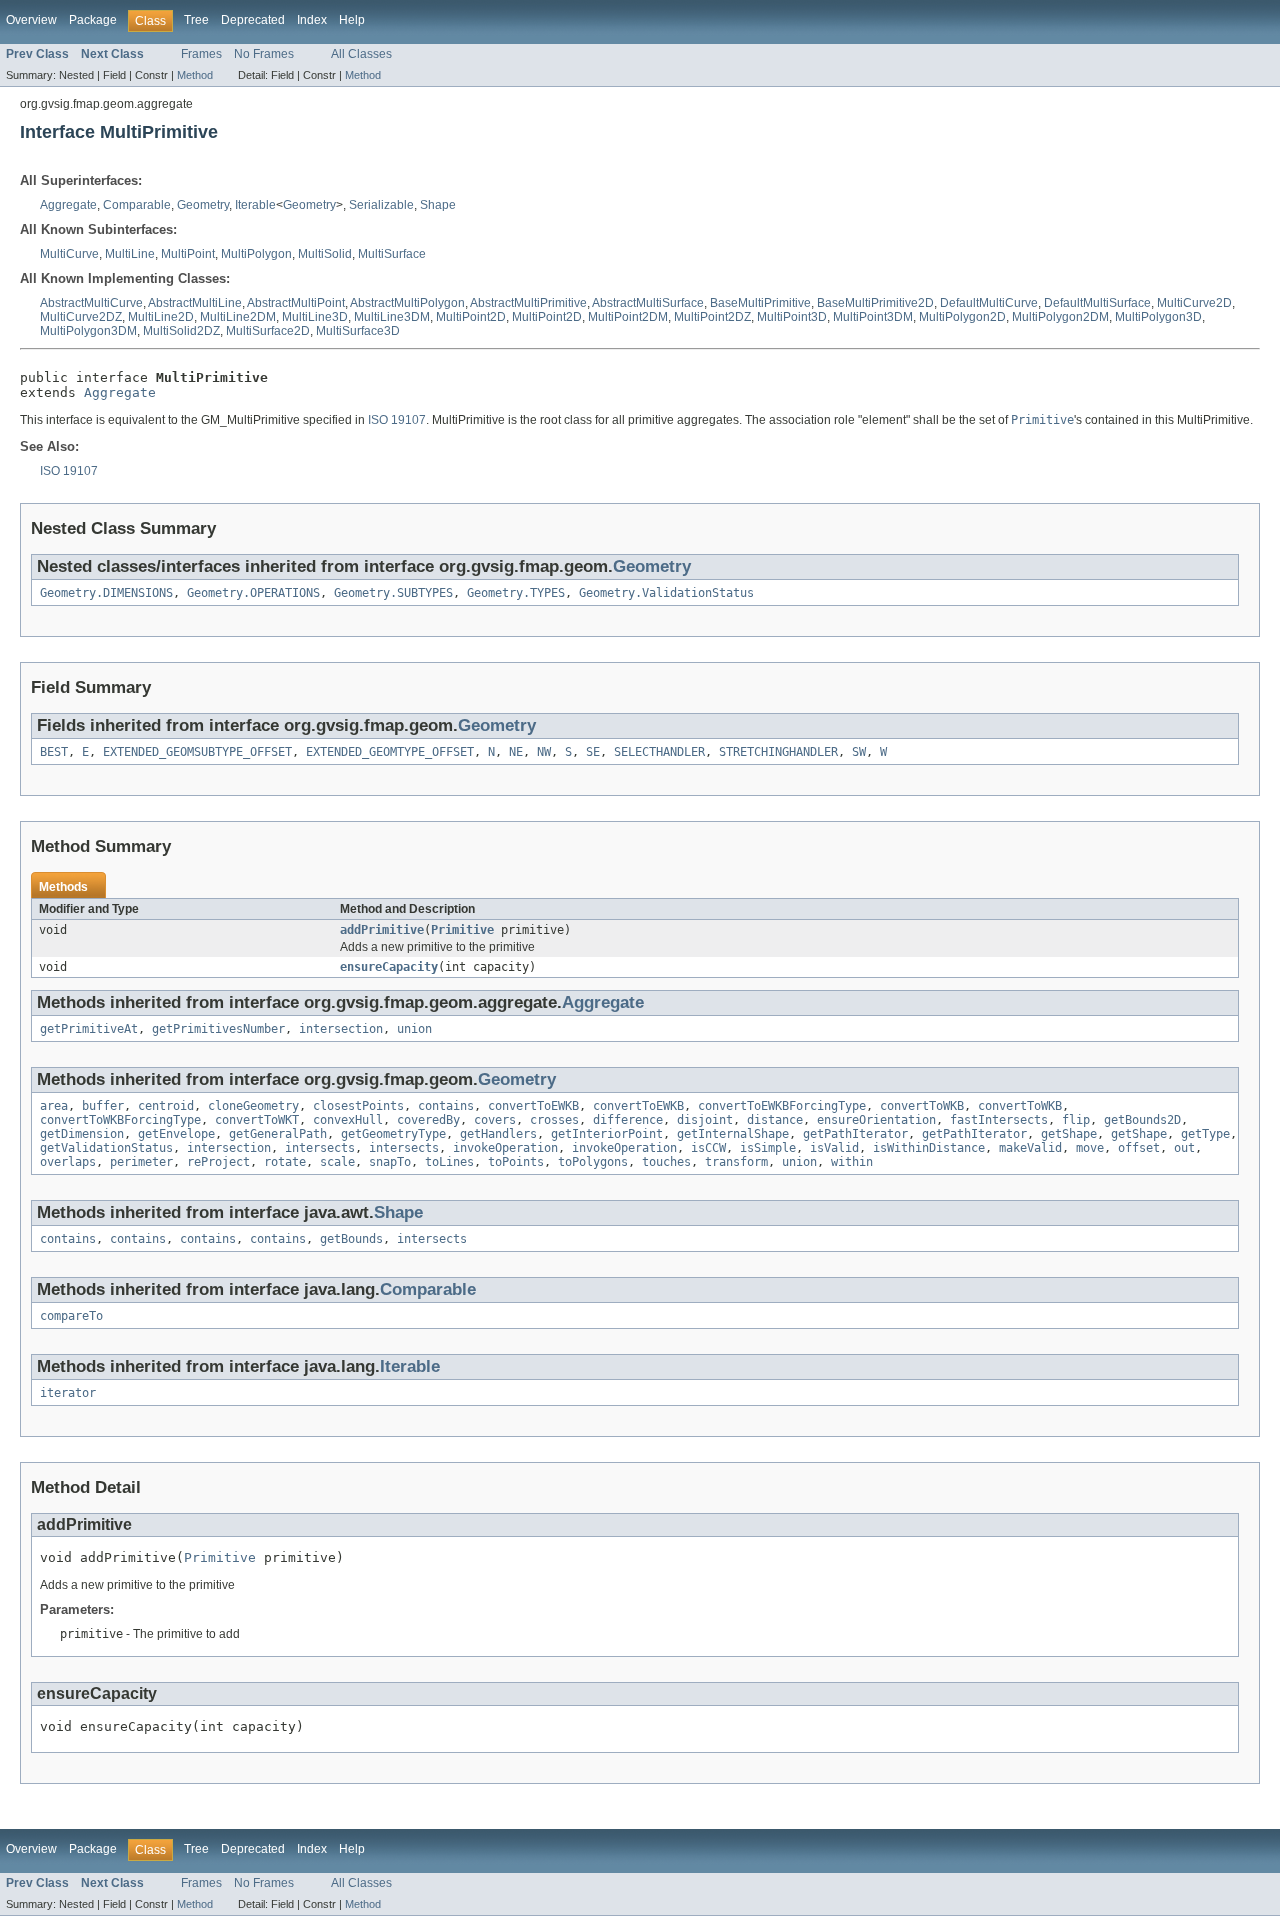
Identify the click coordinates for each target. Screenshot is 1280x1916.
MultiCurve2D (1194, 303)
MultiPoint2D (471, 317)
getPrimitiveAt (89, 1029)
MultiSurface (392, 254)
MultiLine (130, 254)
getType (1205, 1134)
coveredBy (428, 1120)
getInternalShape (733, 1134)
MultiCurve (69, 254)
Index (312, 20)
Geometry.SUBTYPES (393, 593)
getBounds (351, 1239)
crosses (554, 1120)
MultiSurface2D (268, 331)
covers (495, 1120)
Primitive (462, 930)
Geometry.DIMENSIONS (106, 593)
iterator (68, 1393)
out (1184, 1148)
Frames (201, 54)
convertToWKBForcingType (120, 1120)
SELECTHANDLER (659, 752)
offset (1139, 1148)
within (852, 1162)
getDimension (82, 1134)
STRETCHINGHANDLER (778, 752)
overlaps (68, 1162)
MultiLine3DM (392, 317)
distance (775, 1120)
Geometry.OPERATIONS (253, 593)
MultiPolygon (256, 254)
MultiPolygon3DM (88, 331)
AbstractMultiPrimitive (528, 303)
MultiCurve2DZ (81, 317)
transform (736, 1162)
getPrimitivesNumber (218, 1029)
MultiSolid (325, 254)
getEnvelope (176, 1134)
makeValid (1030, 1148)
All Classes (361, 54)
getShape (1069, 1134)
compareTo (71, 1316)
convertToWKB (922, 1106)
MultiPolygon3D (1158, 317)
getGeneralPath (278, 1134)
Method (195, 75)
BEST (54, 752)
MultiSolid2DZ (181, 331)
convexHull (348, 1120)
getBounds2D (1142, 1120)
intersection (341, 1029)
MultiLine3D (315, 317)
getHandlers (498, 1134)
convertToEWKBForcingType (782, 1106)
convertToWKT (257, 1120)
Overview (31, 20)
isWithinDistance (929, 1148)
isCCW (708, 1148)
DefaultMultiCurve (989, 303)
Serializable (381, 205)
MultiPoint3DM (873, 317)
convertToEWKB (533, 1106)
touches (666, 1162)
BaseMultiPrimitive (760, 303)
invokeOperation (505, 1148)
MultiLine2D (161, 317)
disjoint (705, 1120)
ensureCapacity (389, 967)
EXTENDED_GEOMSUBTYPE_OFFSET (197, 752)
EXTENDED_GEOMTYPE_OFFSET (390, 752)
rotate (285, 1162)
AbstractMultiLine (195, 303)
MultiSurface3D (358, 331)
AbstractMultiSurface (648, 303)
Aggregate (68, 205)
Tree (196, 20)
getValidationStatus (106, 1148)
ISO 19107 (397, 420)
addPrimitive (382, 930)
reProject (218, 1162)
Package (93, 20)
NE (516, 752)
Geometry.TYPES (516, 593)
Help (352, 20)
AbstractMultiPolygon (407, 303)
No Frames (264, 54)
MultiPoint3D (792, 317)
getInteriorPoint (607, 1134)
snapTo (390, 1162)
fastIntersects (999, 1120)
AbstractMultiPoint (296, 303)
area (54, 1106)
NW (544, 752)
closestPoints (358, 1106)
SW (859, 752)
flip (1076, 1120)
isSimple (768, 1148)
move (1090, 1148)
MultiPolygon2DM (1060, 317)
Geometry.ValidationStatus (666, 593)
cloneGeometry (253, 1106)
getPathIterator (855, 1134)
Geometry (203, 205)
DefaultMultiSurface (1097, 303)
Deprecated (253, 20)
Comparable (137, 205)
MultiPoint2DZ (712, 317)
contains (446, 1106)
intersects (320, 1148)
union (414, 1029)
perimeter (141, 1162)
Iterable (255, 205)
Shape (438, 205)
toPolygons (593, 1162)
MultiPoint (188, 254)
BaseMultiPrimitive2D (875, 303)
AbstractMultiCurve (91, 303)
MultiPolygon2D (962, 317)
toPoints (516, 1162)
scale (337, 1162)
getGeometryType (393, 1134)
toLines (449, 1162)
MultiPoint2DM (628, 317)
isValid (834, 1148)
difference (628, 1120)
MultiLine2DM (238, 317)
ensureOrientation (876, 1120)
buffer (103, 1106)
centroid (166, 1106)
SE (593, 752)
